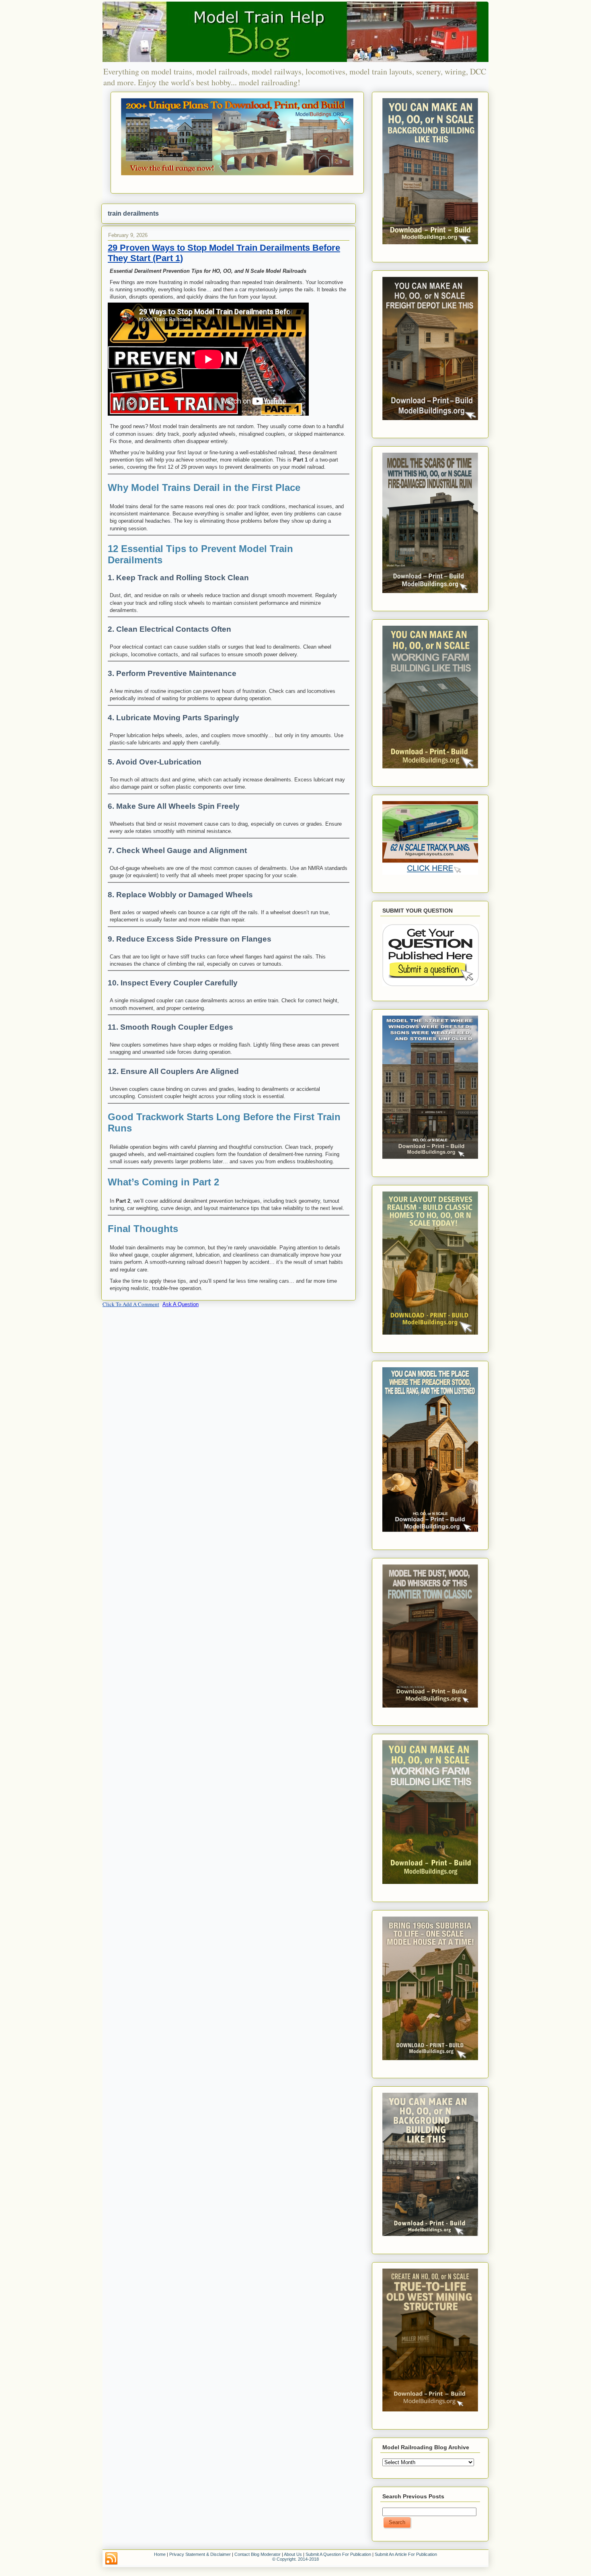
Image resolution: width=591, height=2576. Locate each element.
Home (160, 2554)
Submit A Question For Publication (338, 2554)
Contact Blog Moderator (258, 2554)
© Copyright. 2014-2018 (295, 2559)
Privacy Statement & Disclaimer (200, 2554)
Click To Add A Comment (131, 1304)
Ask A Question (181, 1304)
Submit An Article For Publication (406, 2554)
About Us (293, 2554)
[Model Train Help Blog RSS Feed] (111, 2559)
